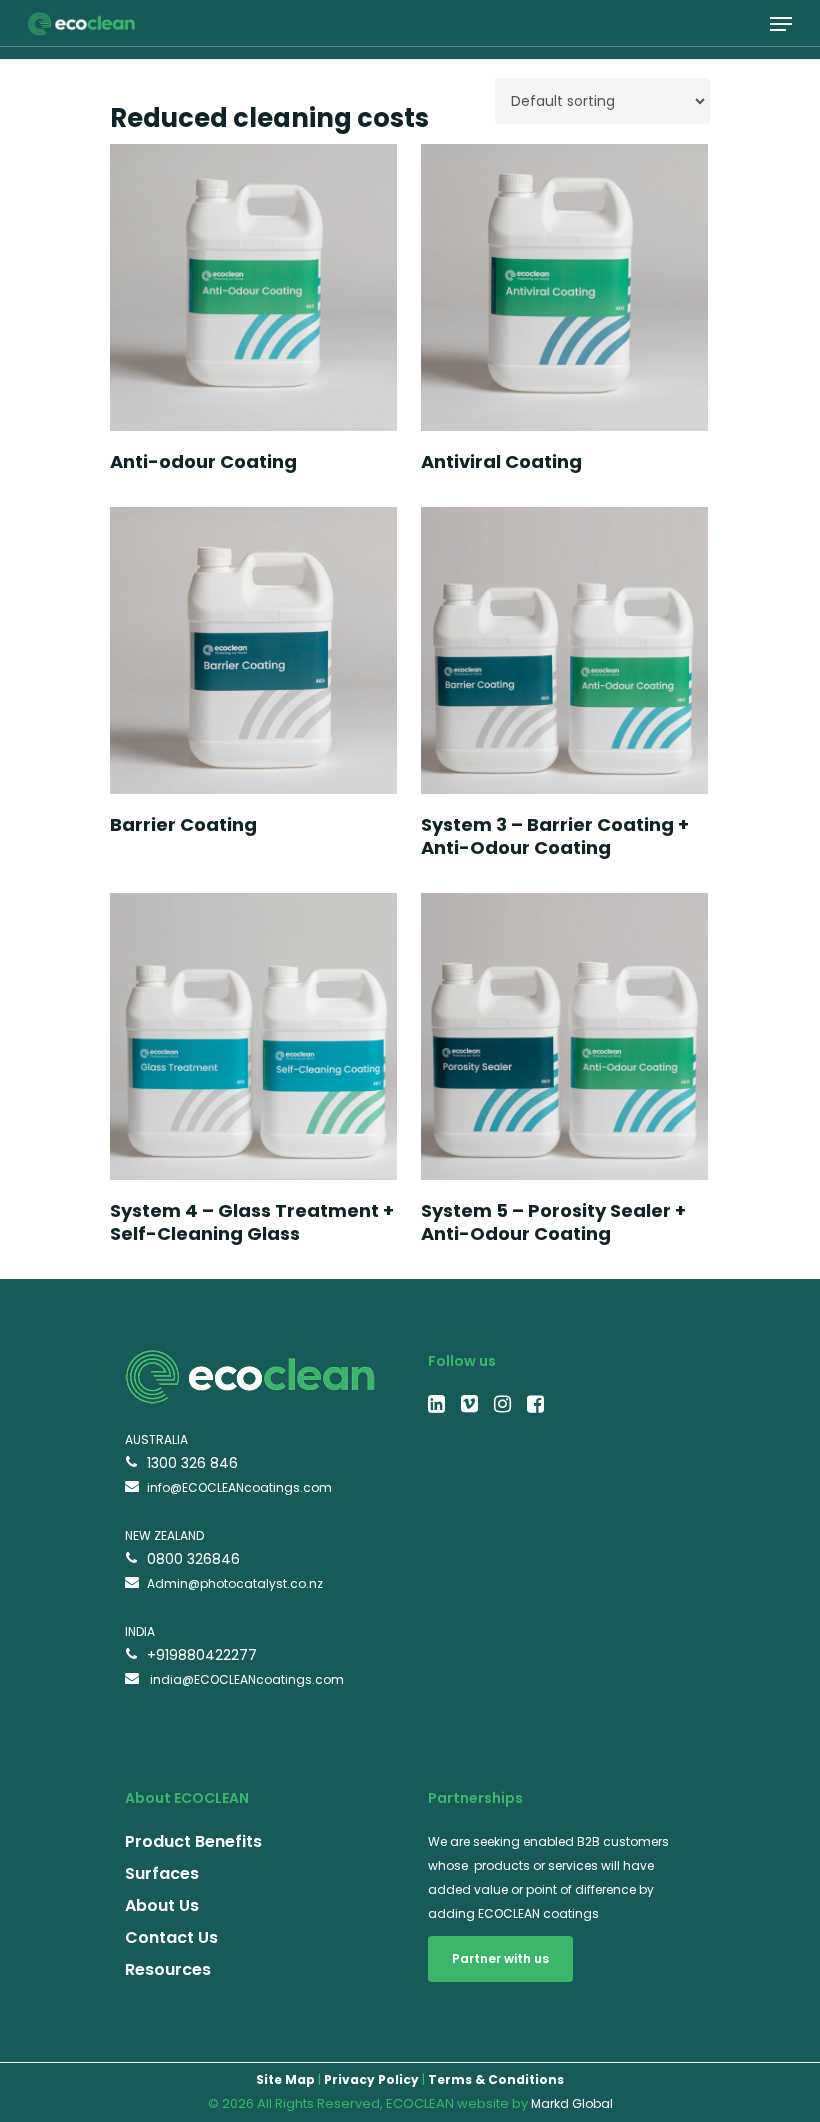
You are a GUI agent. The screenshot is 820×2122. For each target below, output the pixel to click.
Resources (168, 1969)
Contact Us (171, 1937)
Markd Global (572, 2103)
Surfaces (162, 1873)
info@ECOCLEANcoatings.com (239, 1487)
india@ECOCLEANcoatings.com (245, 1679)
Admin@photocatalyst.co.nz (235, 1583)
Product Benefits (193, 1841)
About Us (162, 1905)
